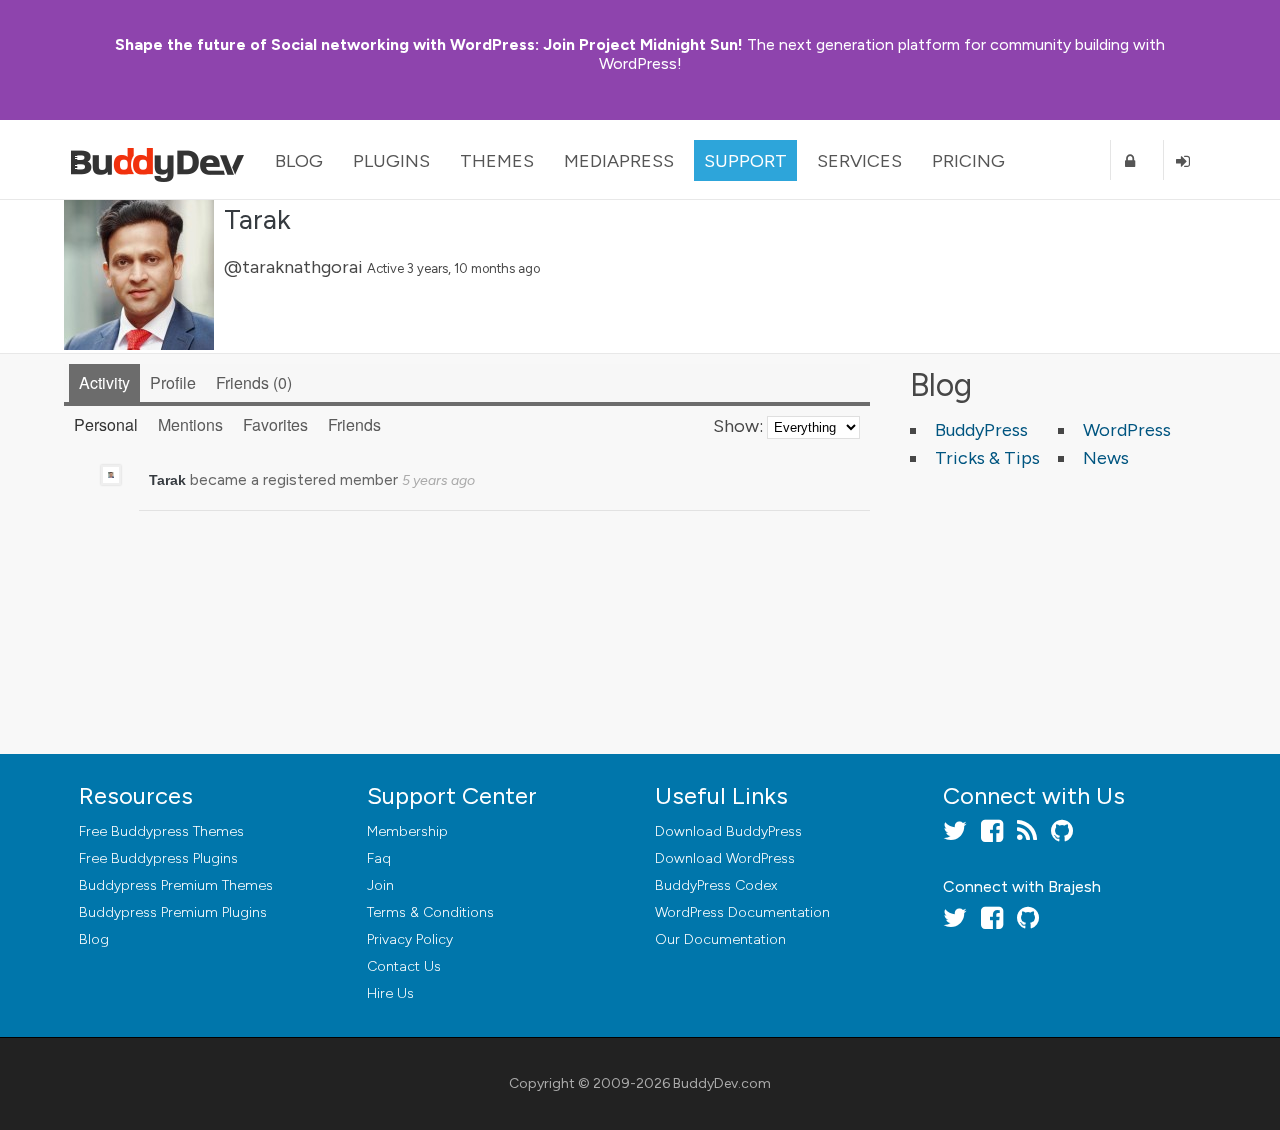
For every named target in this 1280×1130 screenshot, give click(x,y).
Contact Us (404, 966)
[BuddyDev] (162, 160)
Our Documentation (720, 939)
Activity (104, 382)
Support (745, 161)
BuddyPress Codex (716, 885)
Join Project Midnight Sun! (429, 44)
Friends (251, 382)
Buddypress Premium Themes (176, 885)
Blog (299, 161)
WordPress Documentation (742, 912)
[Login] (1190, 160)
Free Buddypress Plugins (158, 858)
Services (859, 161)
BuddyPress (981, 430)
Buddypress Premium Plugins (173, 912)
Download (728, 831)
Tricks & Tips (987, 458)
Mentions (190, 424)
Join (380, 885)
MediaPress (619, 161)
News (1106, 458)
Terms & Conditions (430, 912)
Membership (407, 831)
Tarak (257, 219)
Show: (738, 426)
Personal (106, 424)
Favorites (275, 424)
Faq (379, 858)
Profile (173, 382)
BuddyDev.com (722, 1083)
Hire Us (390, 993)
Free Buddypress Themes (161, 831)
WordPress (1127, 430)
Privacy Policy (410, 939)
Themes (497, 161)
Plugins (391, 161)
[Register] (1137, 160)
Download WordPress (725, 858)
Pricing (968, 161)
